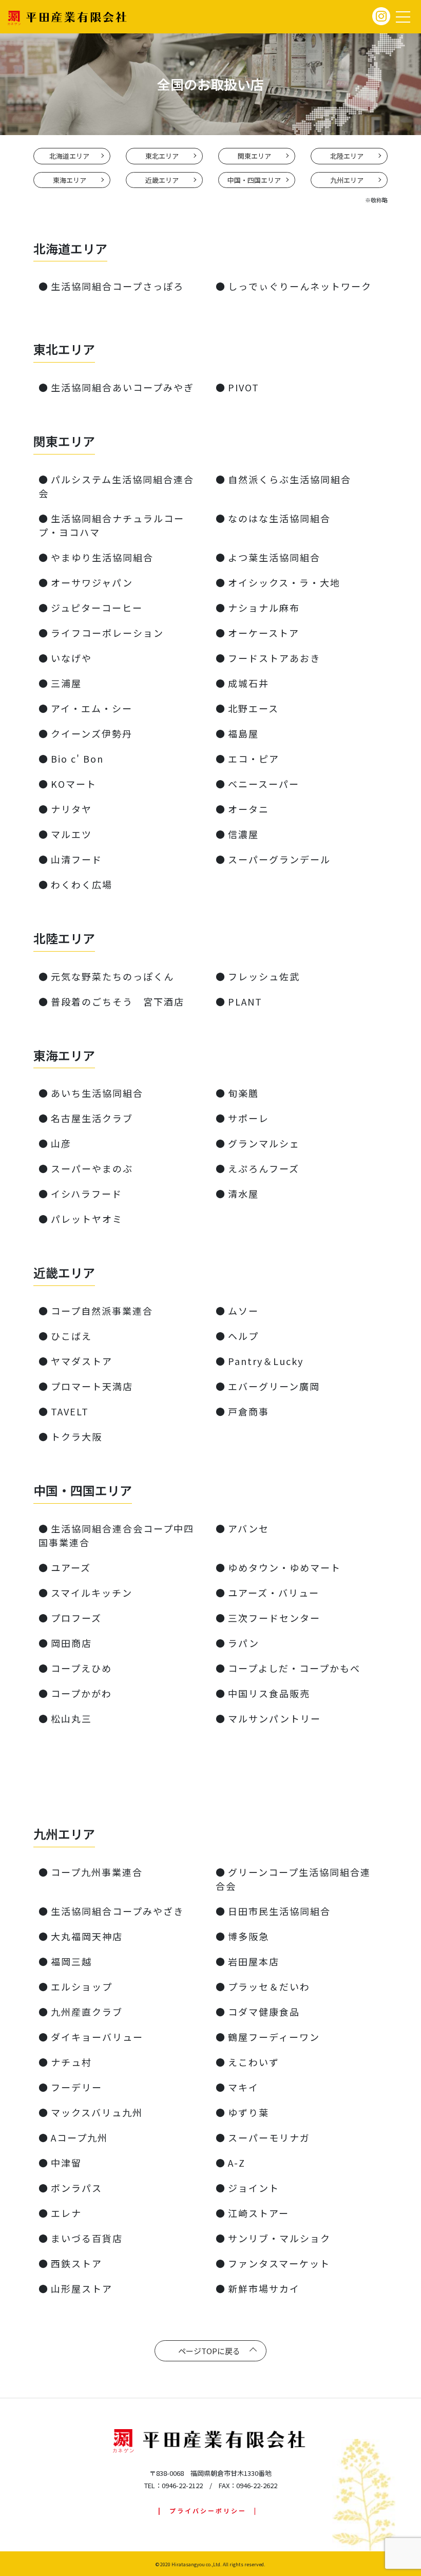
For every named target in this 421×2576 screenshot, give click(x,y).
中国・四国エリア (254, 180)
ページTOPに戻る (209, 2351)
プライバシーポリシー (208, 2511)
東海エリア (70, 180)
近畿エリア (162, 180)
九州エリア (347, 180)
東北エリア (162, 156)
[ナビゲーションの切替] (403, 17)
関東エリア (254, 156)
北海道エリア (69, 156)
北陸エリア (347, 156)
